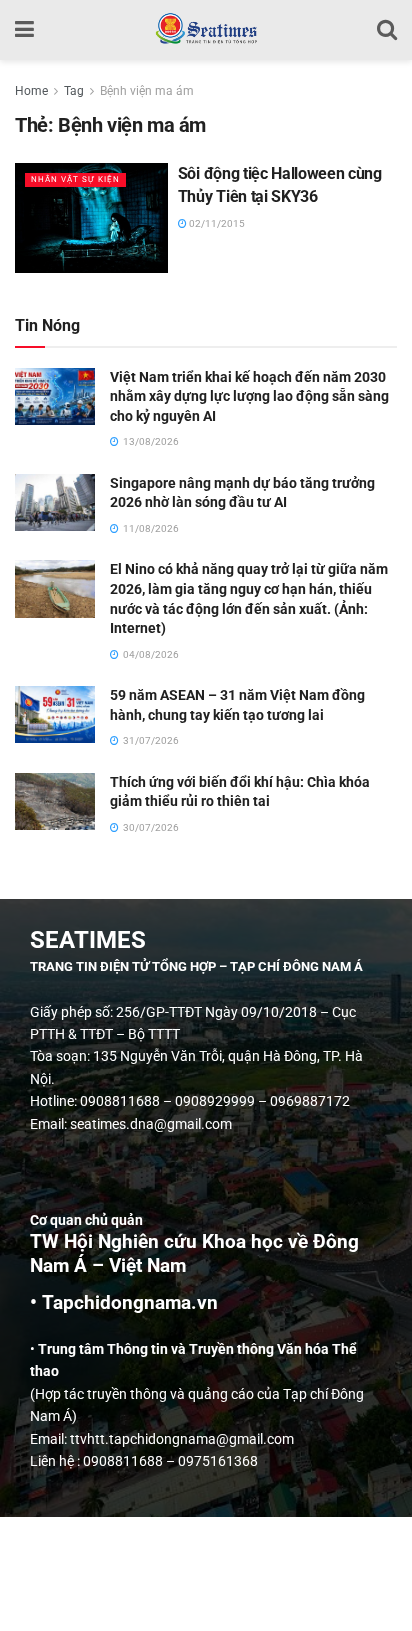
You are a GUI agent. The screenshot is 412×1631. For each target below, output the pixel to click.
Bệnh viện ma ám (147, 91)
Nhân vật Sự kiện (75, 179)
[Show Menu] (24, 30)
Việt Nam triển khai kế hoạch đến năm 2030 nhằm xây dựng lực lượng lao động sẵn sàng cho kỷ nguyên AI (249, 396)
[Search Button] (387, 30)
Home (31, 91)
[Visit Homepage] (205, 30)
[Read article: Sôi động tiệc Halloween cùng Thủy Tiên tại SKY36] (91, 217)
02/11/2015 (216, 223)
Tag (74, 91)
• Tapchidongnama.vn (124, 1303)
